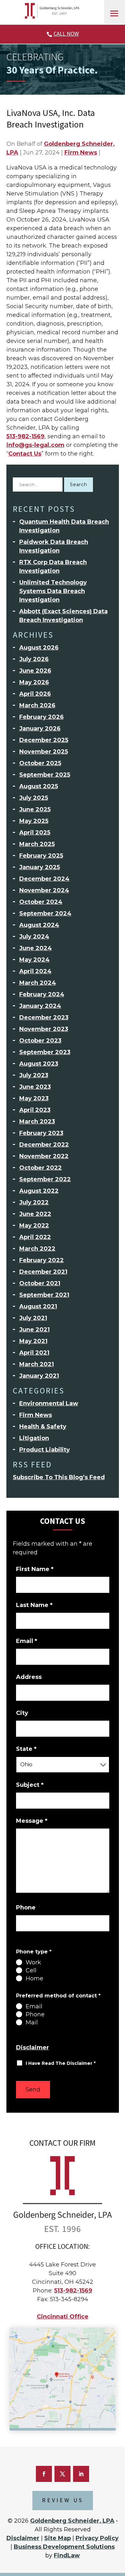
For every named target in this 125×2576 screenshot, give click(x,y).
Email (27, 1641)
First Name (35, 1569)
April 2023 (35, 1110)
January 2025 (40, 867)
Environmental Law (49, 1403)
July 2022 (34, 1202)
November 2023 (44, 1029)
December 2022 (44, 1145)
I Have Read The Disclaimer (61, 2063)
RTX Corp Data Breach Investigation (53, 567)
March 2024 (38, 983)
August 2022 (39, 1191)
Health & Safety (43, 1427)
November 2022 (44, 1156)
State (26, 1749)
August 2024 (39, 925)
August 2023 (39, 1064)
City (22, 1713)
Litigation (34, 1438)
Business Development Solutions (64, 2547)
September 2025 (45, 775)
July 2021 (33, 1318)
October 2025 (40, 763)
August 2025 (39, 786)
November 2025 (44, 752)
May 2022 (34, 1226)
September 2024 (45, 913)
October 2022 (41, 1168)
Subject (30, 1785)
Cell (31, 1970)
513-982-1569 (25, 436)
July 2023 (34, 1075)
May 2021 (33, 1341)
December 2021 (43, 1272)
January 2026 (40, 729)
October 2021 (40, 1283)
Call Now (66, 34)
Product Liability (45, 1450)
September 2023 (45, 1052)
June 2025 (35, 809)
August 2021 (38, 1306)
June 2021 (34, 1330)
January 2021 (39, 1376)
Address (29, 1677)
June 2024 (36, 948)
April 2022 (35, 1237)
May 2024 (34, 960)
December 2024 (44, 879)
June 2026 (35, 671)
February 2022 (42, 1260)
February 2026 (42, 717)
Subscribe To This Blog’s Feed (59, 1477)
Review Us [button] (63, 2500)
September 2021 (44, 1295)
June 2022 (35, 1214)
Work (33, 1962)
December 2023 (44, 1017)
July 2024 (34, 937)
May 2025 (34, 821)
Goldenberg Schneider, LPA (72, 2521)
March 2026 (37, 705)
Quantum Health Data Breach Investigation (64, 526)
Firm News (81, 153)
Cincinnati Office (63, 2317)
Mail (32, 2022)
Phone (26, 1908)
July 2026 (34, 659)
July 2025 (34, 798)
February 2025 (41, 856)
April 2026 (35, 694)
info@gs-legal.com (35, 445)
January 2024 (40, 1006)
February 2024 (42, 994)
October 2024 (41, 902)
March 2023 (37, 1122)
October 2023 (40, 1041)
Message (32, 1821)
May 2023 (34, 1098)
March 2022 (37, 1249)
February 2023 (41, 1133)
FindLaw (67, 2555)
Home (34, 1978)
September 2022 (45, 1179)
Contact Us (25, 454)
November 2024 (44, 890)
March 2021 (37, 1364)
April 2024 (35, 971)
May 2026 (34, 682)
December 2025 (44, 740)
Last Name (34, 1605)
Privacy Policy (97, 2538)
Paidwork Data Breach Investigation (54, 546)
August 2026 (39, 648)
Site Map (58, 2538)
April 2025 (35, 833)
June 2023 (35, 1087)
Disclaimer (33, 2048)
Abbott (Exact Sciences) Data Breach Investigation (63, 616)
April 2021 (34, 1353)
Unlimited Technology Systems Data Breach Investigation (53, 591)
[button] (114, 13)
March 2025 (37, 844)
